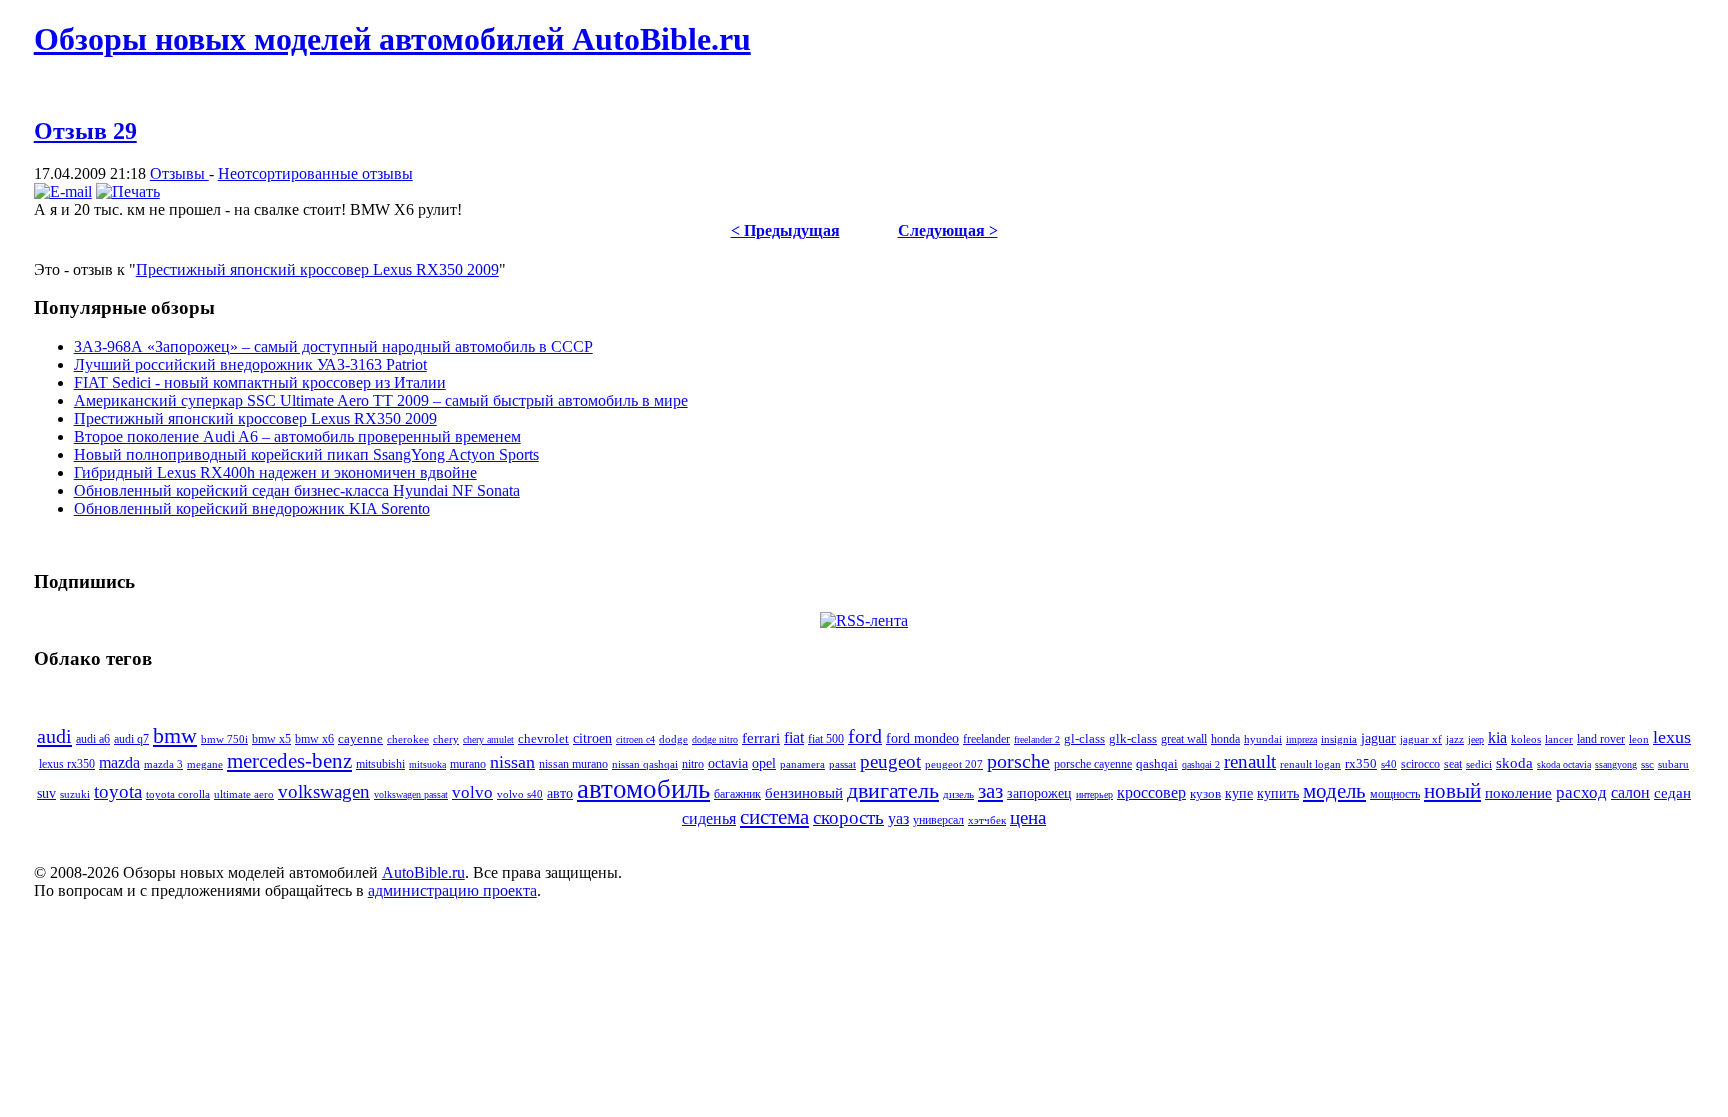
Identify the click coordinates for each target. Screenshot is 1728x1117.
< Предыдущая (785, 230)
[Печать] (128, 191)
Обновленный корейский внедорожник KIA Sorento (252, 508)
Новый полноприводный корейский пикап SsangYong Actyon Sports (306, 454)
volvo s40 (520, 794)
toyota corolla (178, 794)
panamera (802, 764)
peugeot (890, 761)
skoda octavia (1564, 764)
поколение (1518, 792)
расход (1581, 792)
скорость (848, 817)
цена (1028, 817)
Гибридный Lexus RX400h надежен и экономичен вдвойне (275, 472)
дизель (958, 794)
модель (1334, 790)
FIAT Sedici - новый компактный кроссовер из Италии (260, 382)
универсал (938, 820)
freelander (986, 739)
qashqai (1157, 764)
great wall (1184, 739)
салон (1630, 792)
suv (46, 793)
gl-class (1084, 739)
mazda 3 (163, 764)
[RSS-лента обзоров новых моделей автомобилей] (864, 620)
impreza (1301, 739)
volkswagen (324, 791)
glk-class (1133, 739)
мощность (1395, 794)
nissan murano (573, 764)
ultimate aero (244, 794)
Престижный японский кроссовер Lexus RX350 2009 (317, 269)
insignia (1339, 739)
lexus (1672, 737)
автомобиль (643, 789)
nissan (512, 762)
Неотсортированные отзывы (315, 173)
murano (468, 764)
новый (1452, 791)
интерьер (1094, 794)
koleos (1526, 739)
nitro (693, 764)
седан (1672, 793)
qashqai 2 (1201, 764)
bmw (175, 735)
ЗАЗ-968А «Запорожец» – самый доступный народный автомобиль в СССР (333, 346)
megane (205, 764)
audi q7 (131, 739)
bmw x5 (271, 739)
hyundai (1263, 739)
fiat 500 (826, 739)
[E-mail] (63, 191)
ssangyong (1616, 764)
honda (1225, 739)
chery (446, 739)
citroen (592, 738)
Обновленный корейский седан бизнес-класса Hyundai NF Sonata (297, 490)
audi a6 (93, 739)
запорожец (1039, 793)
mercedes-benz (289, 761)
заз (990, 791)
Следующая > (948, 230)
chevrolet (543, 739)
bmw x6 (314, 739)
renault (1250, 761)
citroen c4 (635, 739)
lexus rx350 (67, 764)
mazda (119, 762)
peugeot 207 (954, 764)
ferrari (761, 738)
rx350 (1361, 763)
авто (560, 793)
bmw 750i (224, 739)
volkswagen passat (411, 794)
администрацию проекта (452, 890)
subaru (1673, 764)
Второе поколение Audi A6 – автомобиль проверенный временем (297, 436)
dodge (673, 739)
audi (54, 736)
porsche (1018, 761)
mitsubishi (380, 764)
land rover (1601, 739)
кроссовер (1151, 792)
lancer (1559, 739)
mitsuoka (427, 764)
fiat (794, 737)
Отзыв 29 (85, 131)
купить (1278, 793)
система (774, 817)
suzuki (75, 794)
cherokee (408, 739)
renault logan (1310, 764)
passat (842, 764)
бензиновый (804, 793)
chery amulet (488, 739)
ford (865, 736)
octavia (728, 763)
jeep (1476, 739)
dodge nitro (715, 739)
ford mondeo (922, 738)
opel (764, 763)
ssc (1647, 764)
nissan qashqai (645, 764)
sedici (1479, 764)
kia (1497, 737)
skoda (1514, 763)
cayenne (360, 738)
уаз (898, 818)
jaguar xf (1421, 739)
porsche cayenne (1093, 764)
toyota (118, 791)
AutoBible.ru (423, 872)
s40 (1389, 764)
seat (1453, 764)
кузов (1205, 793)
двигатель (893, 790)
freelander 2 (1037, 739)
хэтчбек (987, 820)
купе (1239, 793)
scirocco (1420, 764)
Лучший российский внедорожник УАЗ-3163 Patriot (250, 364)
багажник (737, 794)
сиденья (709, 818)
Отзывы (179, 173)
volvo (472, 792)
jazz (1455, 739)
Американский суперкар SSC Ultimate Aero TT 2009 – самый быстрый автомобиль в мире (381, 400)
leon (1639, 739)
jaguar (1378, 738)
